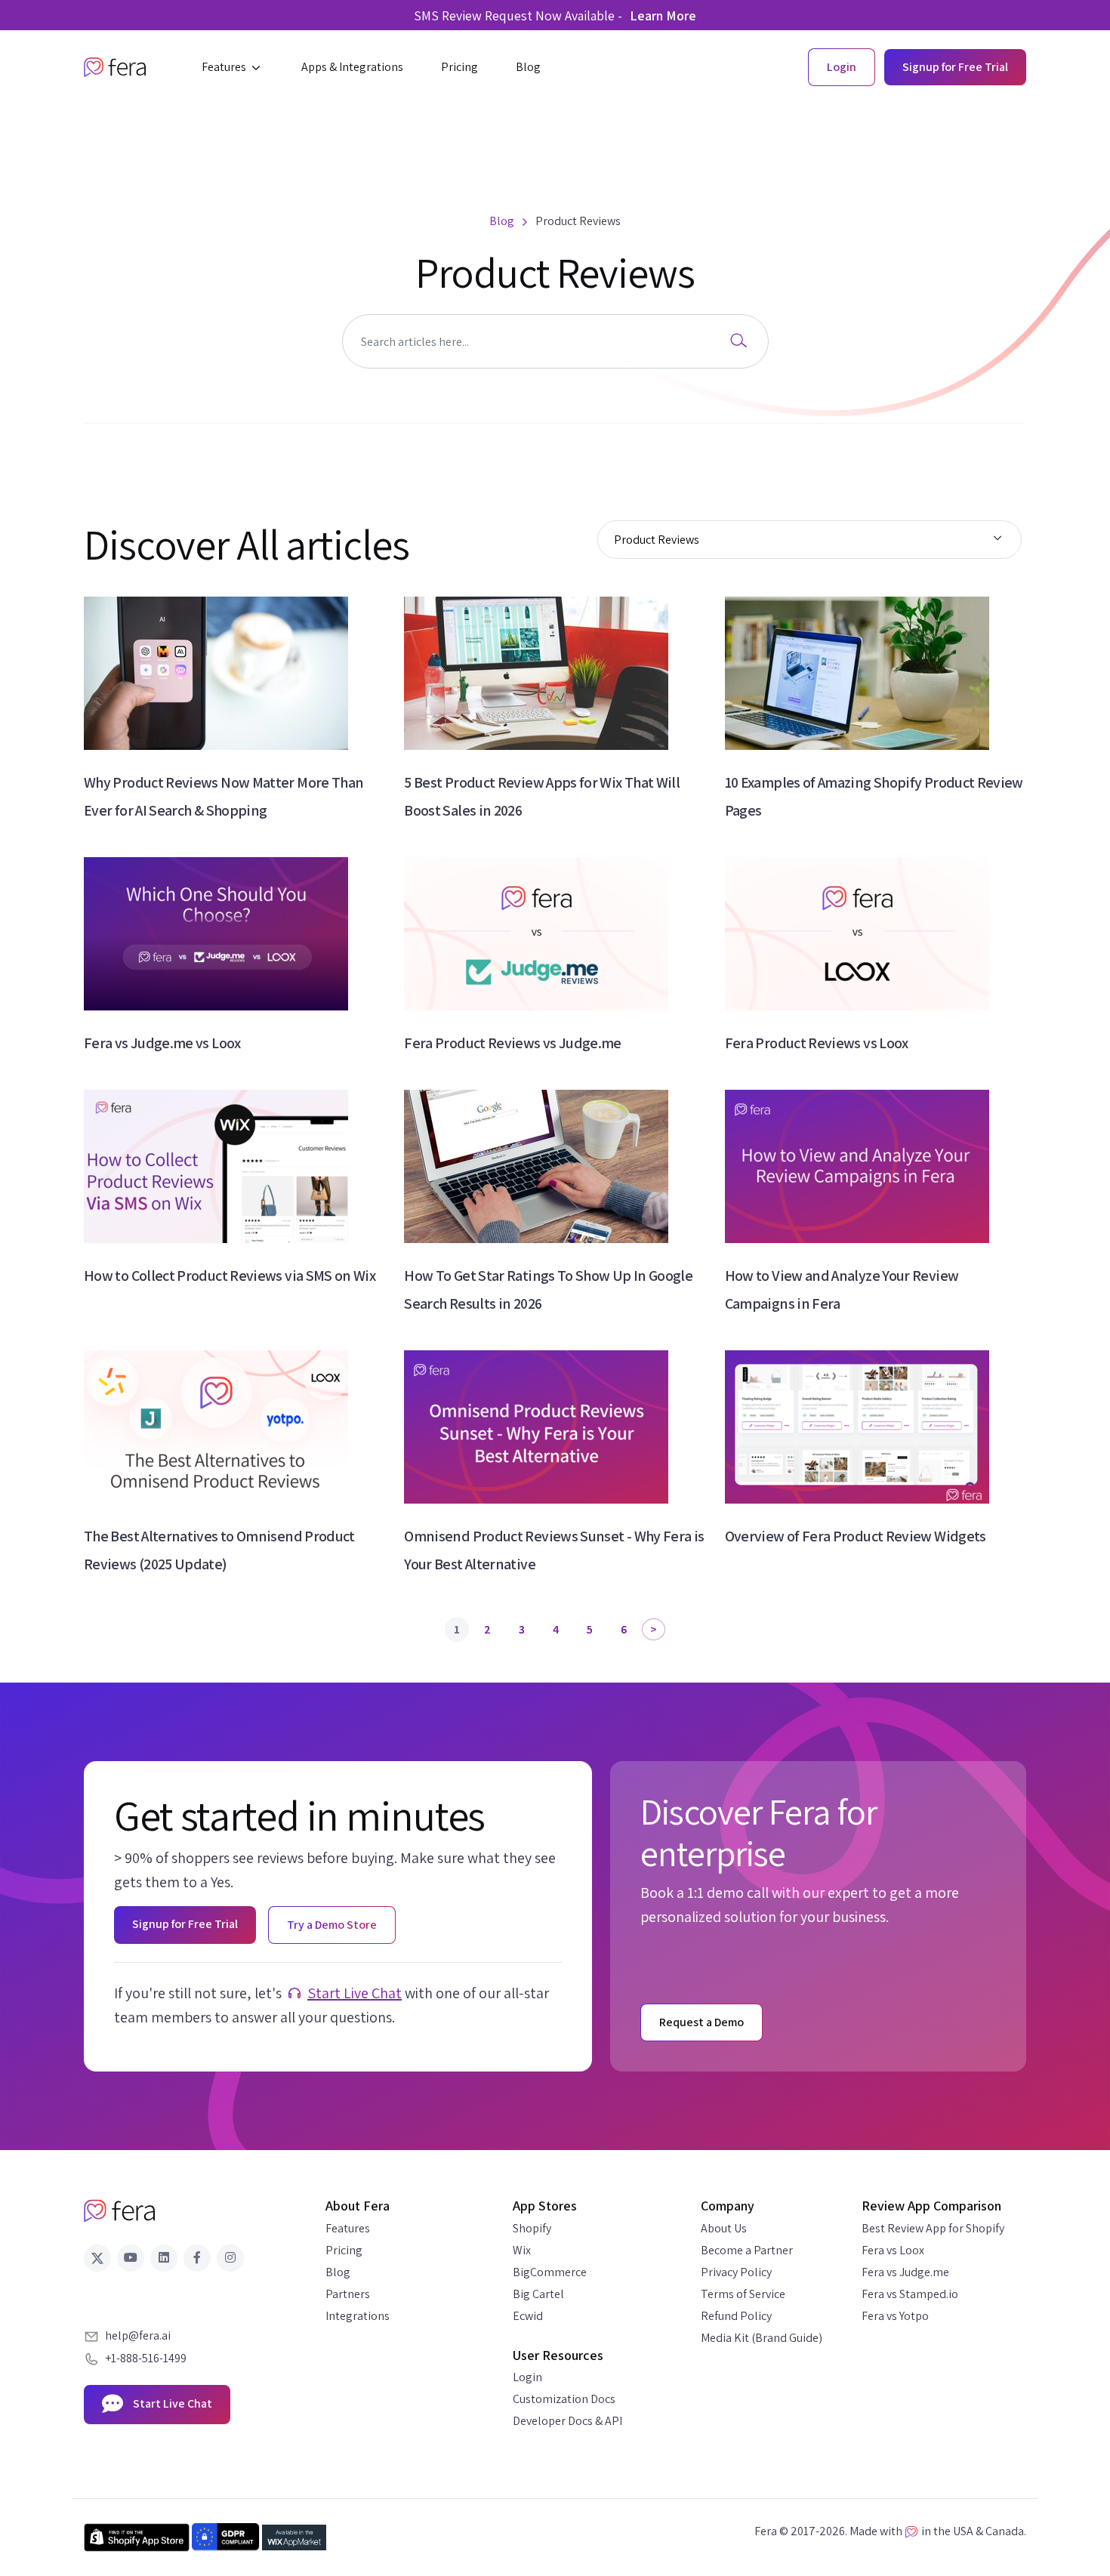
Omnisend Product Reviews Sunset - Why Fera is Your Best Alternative (554, 1550)
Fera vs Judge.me (905, 2272)
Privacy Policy (736, 2272)
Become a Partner (747, 2250)
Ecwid (528, 2316)
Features (348, 2228)
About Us (724, 2228)
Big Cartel (538, 2294)
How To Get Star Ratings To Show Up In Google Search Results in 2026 (548, 1290)
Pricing (344, 2250)
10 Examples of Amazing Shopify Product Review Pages (874, 796)
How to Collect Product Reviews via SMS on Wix (230, 1276)
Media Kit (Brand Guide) (762, 2338)
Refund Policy (736, 2316)
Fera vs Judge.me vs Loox (162, 1043)
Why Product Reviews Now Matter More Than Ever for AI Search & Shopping (224, 796)
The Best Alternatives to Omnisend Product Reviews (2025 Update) (219, 1550)
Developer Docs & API (567, 2421)
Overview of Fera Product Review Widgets (856, 1536)
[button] (233, 67)
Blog (338, 2272)
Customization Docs (564, 2399)
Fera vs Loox (893, 2250)
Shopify (532, 2228)
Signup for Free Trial (955, 67)
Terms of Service (743, 2294)
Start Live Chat (355, 1993)
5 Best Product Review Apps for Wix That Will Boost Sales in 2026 (542, 796)
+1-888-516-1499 (146, 2358)
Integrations (358, 2316)
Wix (522, 2250)
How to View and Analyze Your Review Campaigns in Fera (842, 1290)
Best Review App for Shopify (933, 2228)
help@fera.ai (138, 2335)
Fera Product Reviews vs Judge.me (513, 1043)
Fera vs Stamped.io (910, 2294)
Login (527, 2377)
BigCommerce (550, 2272)
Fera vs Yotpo (895, 2316)
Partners (348, 2294)
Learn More (663, 15)
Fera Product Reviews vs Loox (817, 1043)
